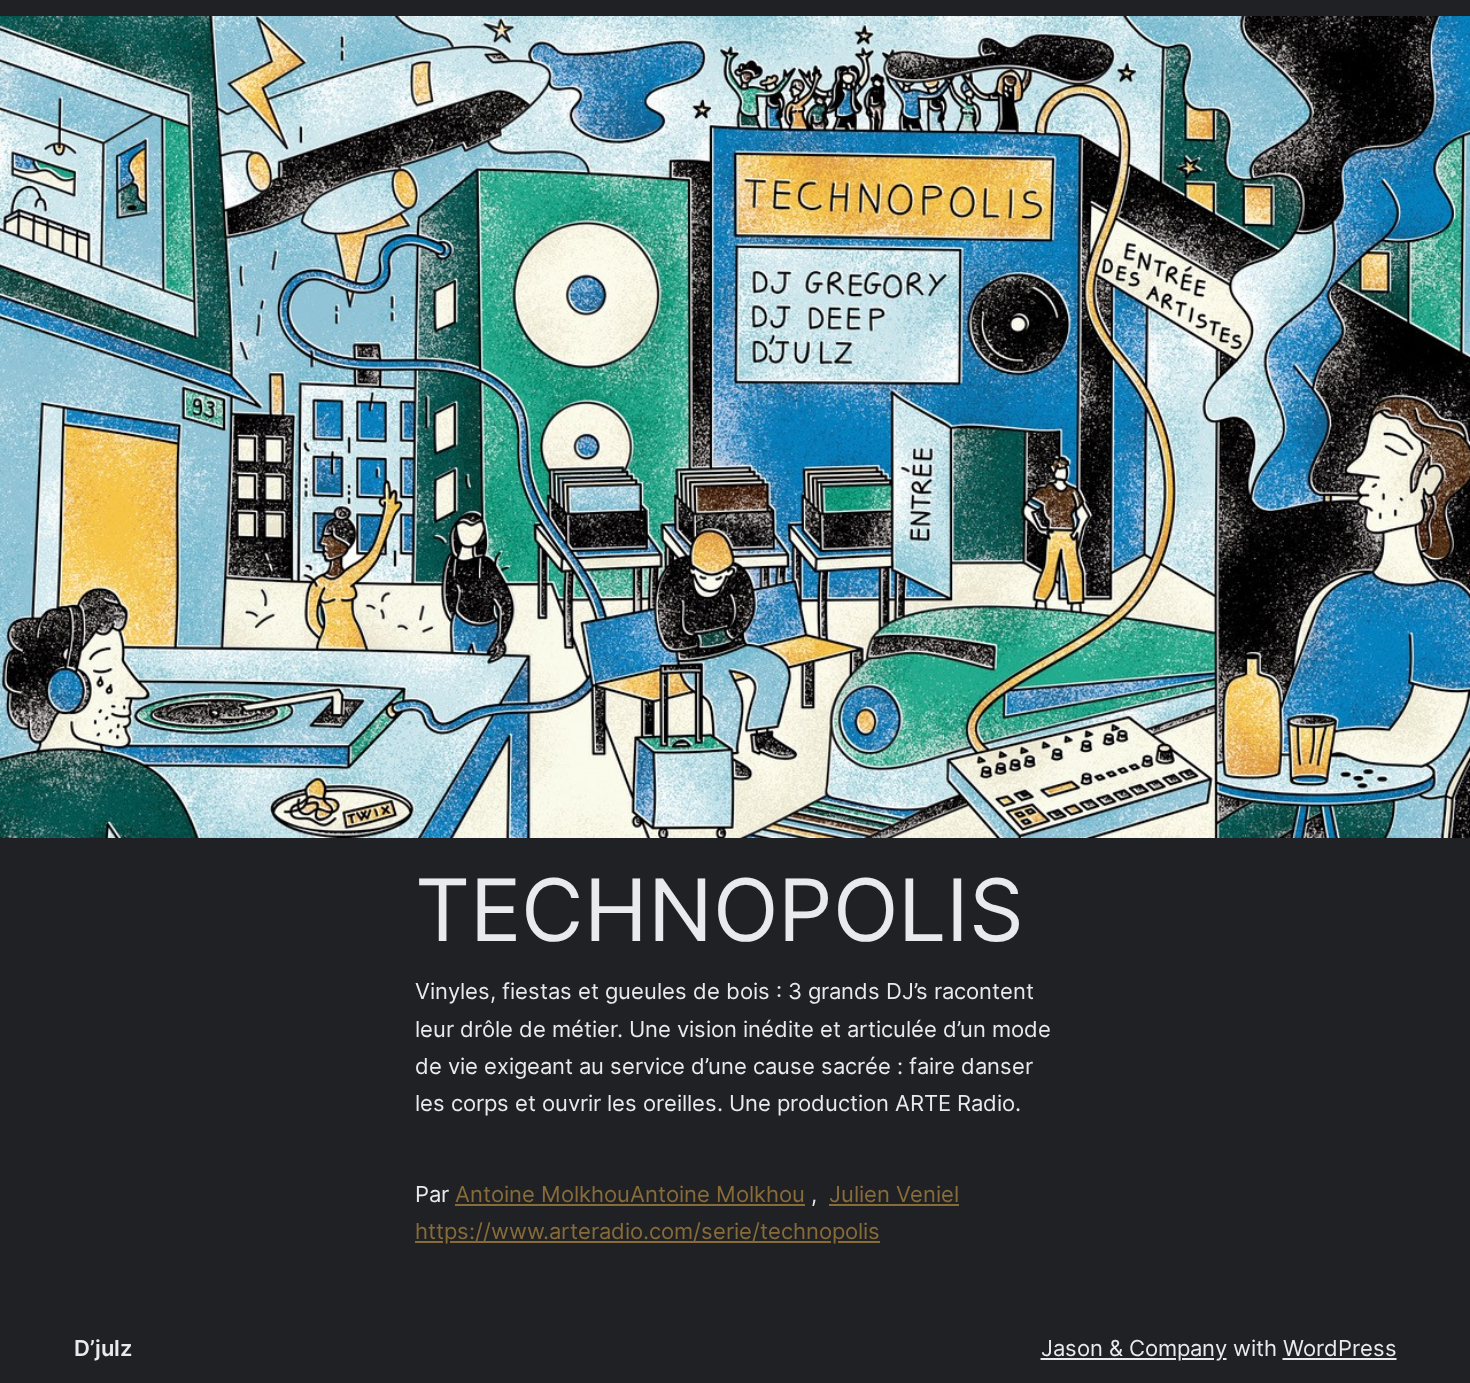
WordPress (1340, 1348)
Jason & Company (1134, 1348)
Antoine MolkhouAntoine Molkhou (630, 1194)
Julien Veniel (894, 1194)
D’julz (103, 1348)
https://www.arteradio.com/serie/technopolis (647, 1231)
